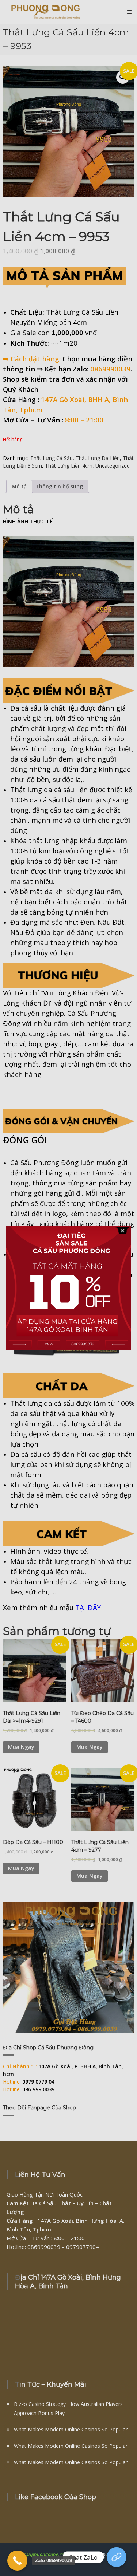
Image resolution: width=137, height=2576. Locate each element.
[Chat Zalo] (117, 2557)
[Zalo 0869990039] (17, 2561)
